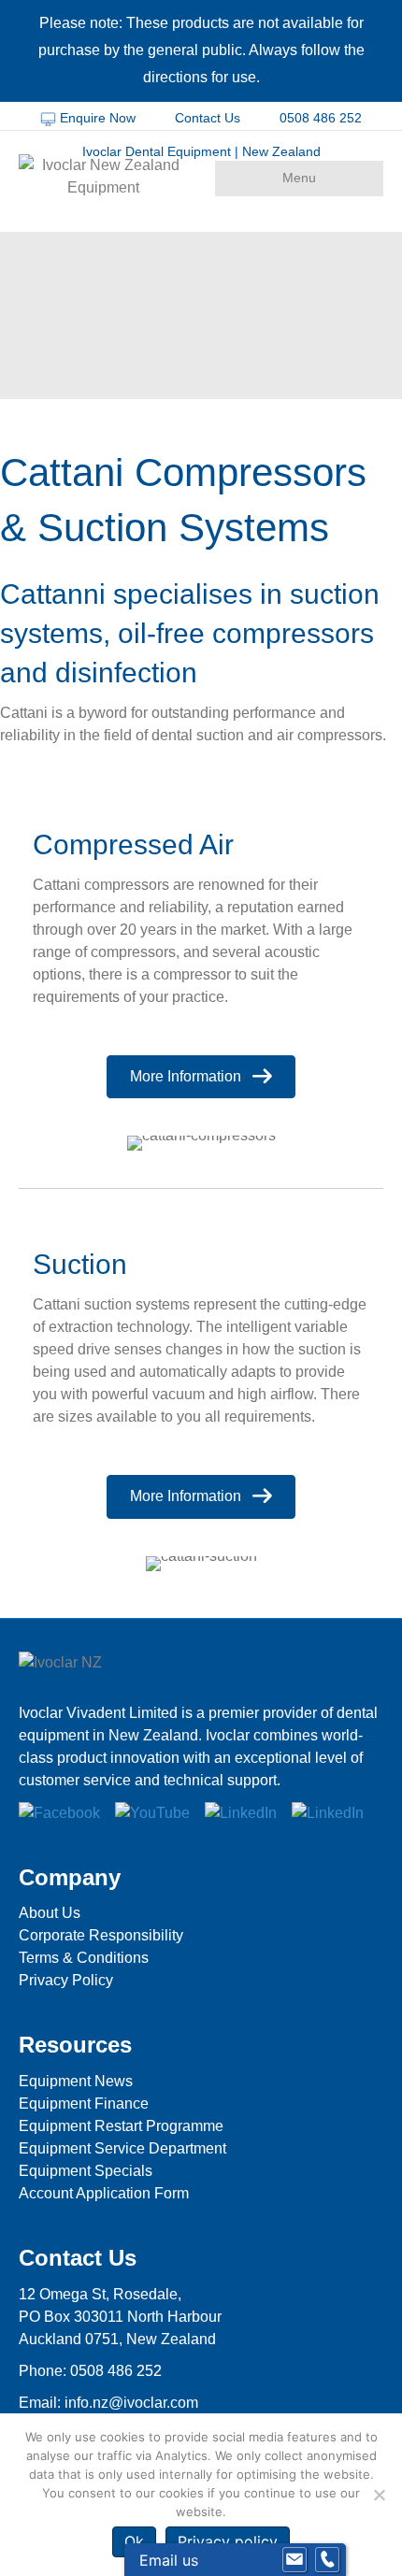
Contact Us (208, 118)
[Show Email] (294, 2560)
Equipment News (76, 2081)
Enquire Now (98, 118)
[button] (201, 1077)
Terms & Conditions (84, 1958)
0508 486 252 (319, 118)
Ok (134, 2541)
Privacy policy (228, 2541)
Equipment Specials (86, 2171)
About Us (50, 1913)
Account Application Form (104, 2193)
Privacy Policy (66, 1980)
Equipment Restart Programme (121, 2126)
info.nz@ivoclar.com (131, 2403)
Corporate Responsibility (101, 1935)
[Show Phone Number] (327, 2560)
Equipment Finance (84, 2104)
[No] (379, 2495)
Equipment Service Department (122, 2148)
